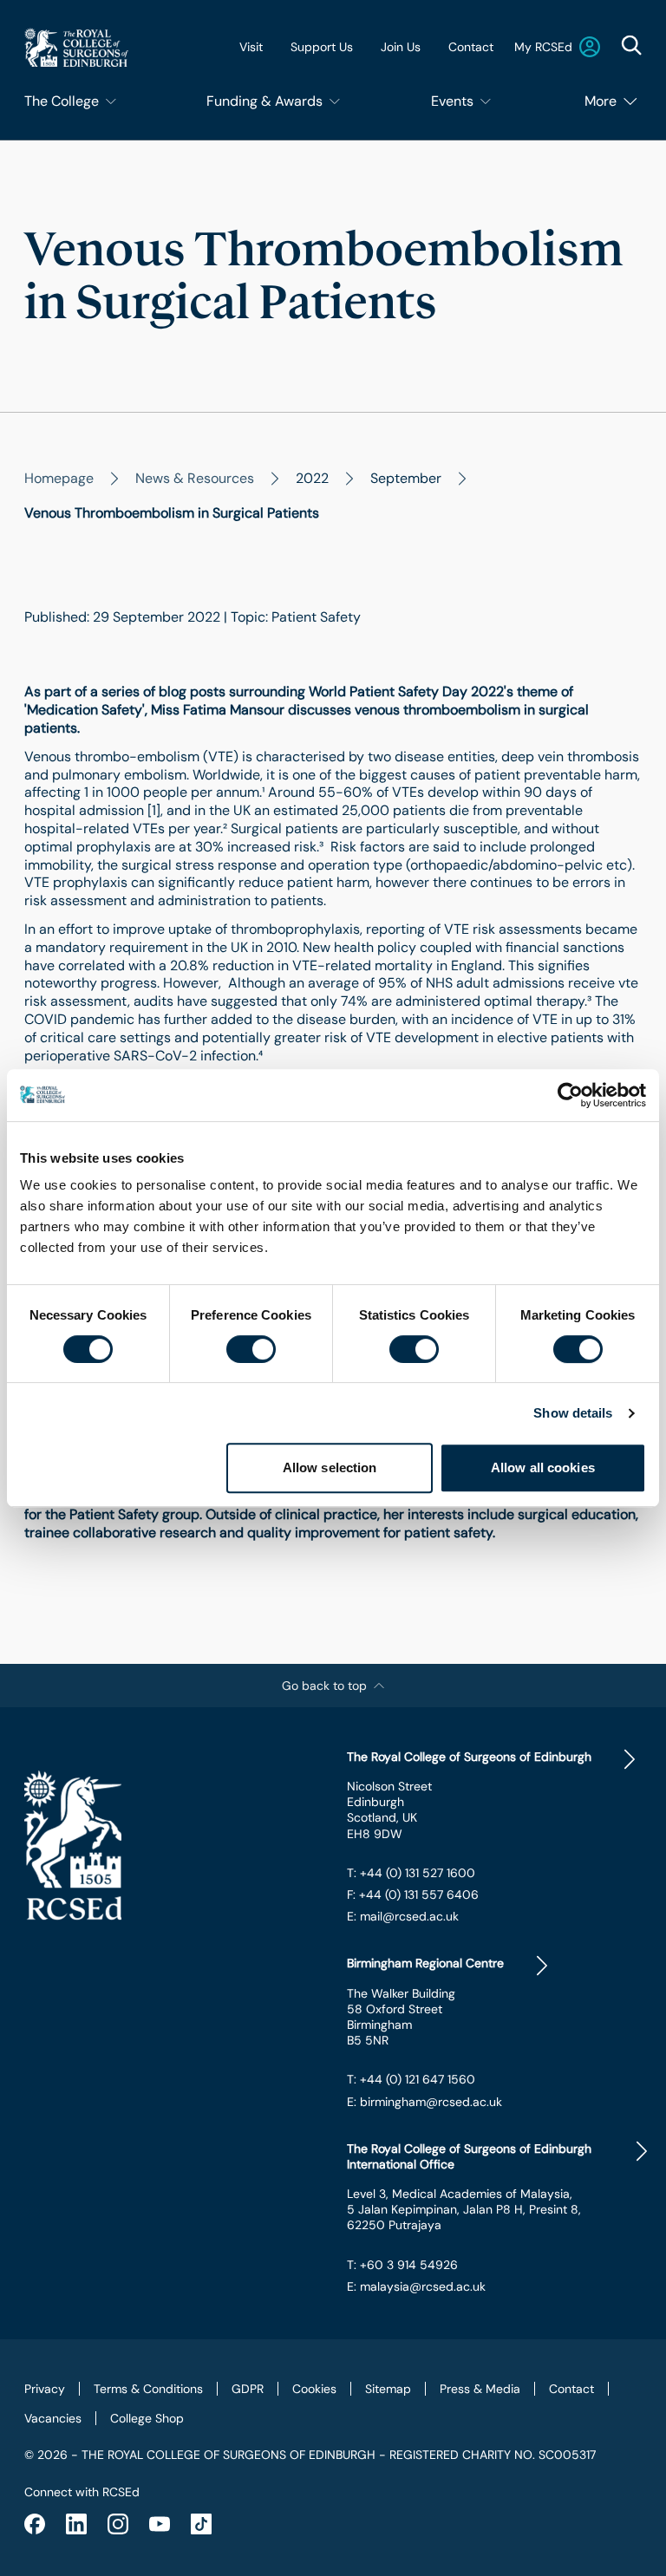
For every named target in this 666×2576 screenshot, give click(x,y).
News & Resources (195, 478)
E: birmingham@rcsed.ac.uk (424, 2102)
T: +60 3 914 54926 (402, 2265)
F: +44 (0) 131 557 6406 (413, 1895)
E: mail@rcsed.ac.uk (403, 1916)
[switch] (251, 1349)
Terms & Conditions (148, 2389)
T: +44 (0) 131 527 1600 (411, 1873)
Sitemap (388, 2389)
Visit (251, 47)
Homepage (59, 478)
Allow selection (330, 1467)
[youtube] (160, 2524)
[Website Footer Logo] (172, 1846)
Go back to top (324, 1686)
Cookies (314, 2389)
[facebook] (35, 2524)
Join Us (401, 47)
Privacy (45, 2389)
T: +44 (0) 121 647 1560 (411, 2079)
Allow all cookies (543, 1467)
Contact (471, 47)
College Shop (147, 2418)
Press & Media (480, 2389)
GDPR (248, 2389)
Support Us (322, 47)
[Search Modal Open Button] (631, 45)
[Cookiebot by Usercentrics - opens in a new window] (570, 1095)
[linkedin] (76, 2524)
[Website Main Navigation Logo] (76, 47)
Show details (573, 1413)
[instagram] (118, 2524)
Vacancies (53, 2418)
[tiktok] (201, 2524)
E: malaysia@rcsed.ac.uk (416, 2286)
